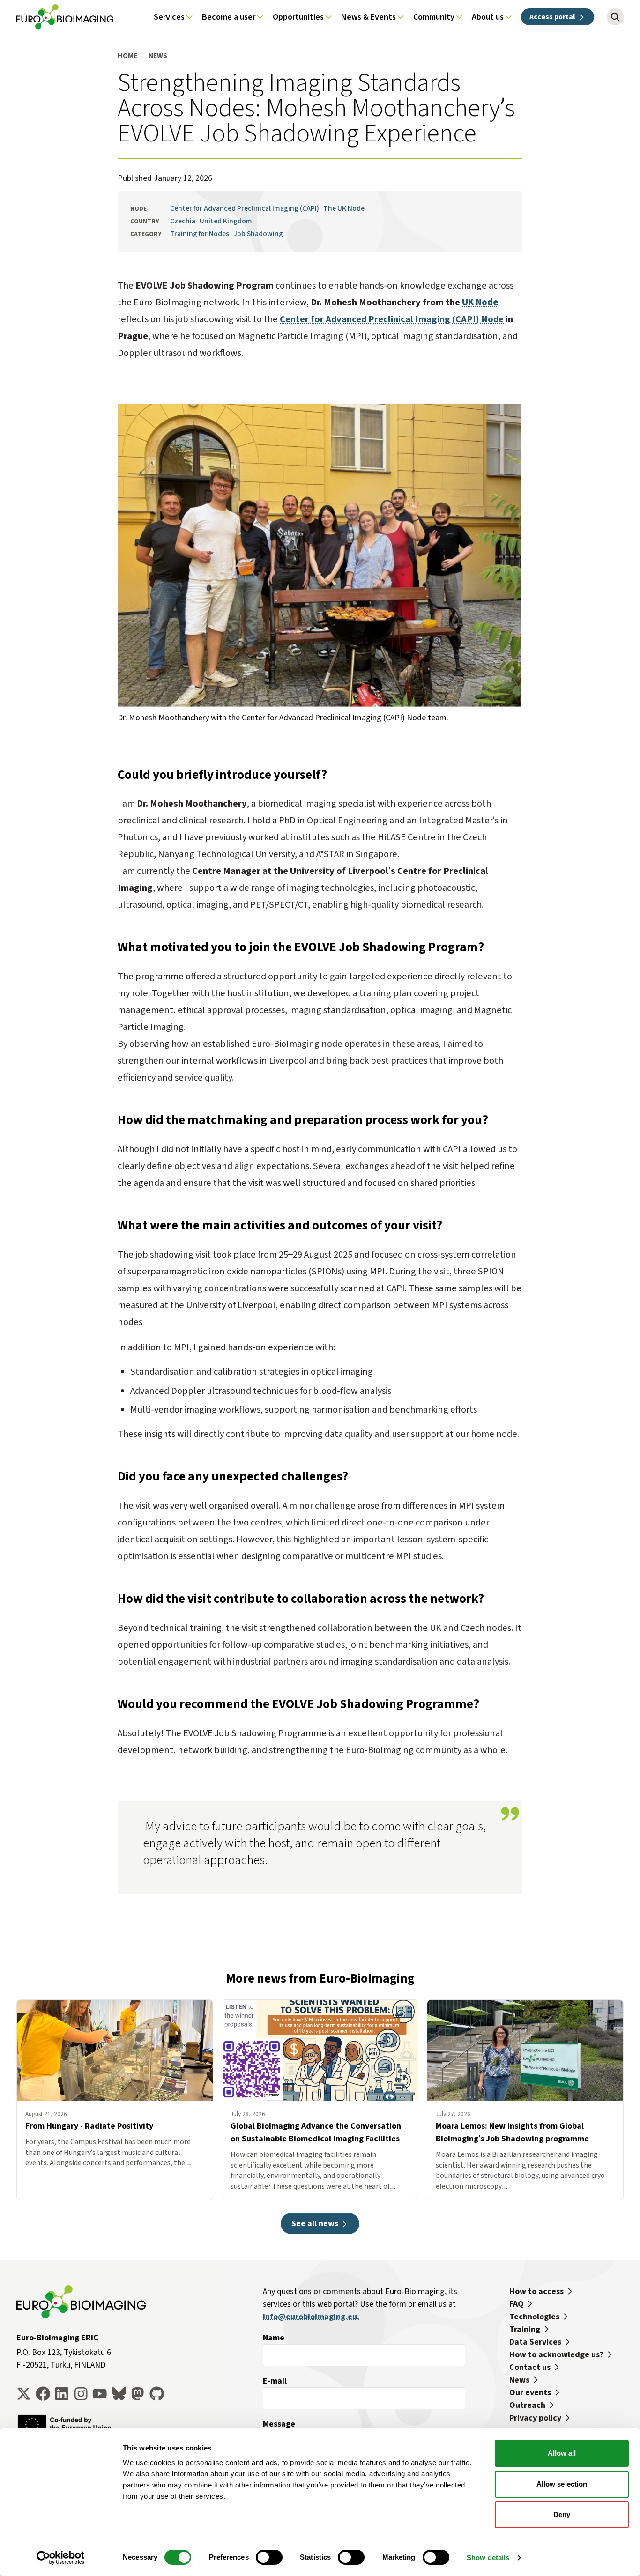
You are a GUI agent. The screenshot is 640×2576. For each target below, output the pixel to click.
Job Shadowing (258, 233)
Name (274, 2338)
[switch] (269, 2557)
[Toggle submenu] (189, 17)
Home (127, 56)
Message (279, 2424)
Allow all (562, 2453)
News (158, 56)
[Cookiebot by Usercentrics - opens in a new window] (61, 2558)
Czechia (183, 221)
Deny (562, 2514)
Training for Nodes (200, 233)
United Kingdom (226, 221)
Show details (488, 2557)
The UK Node (344, 208)
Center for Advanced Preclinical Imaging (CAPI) (245, 208)
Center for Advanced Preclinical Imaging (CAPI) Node (392, 319)
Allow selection (562, 2484)
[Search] (615, 17)
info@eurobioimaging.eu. (311, 2317)
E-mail (275, 2381)
